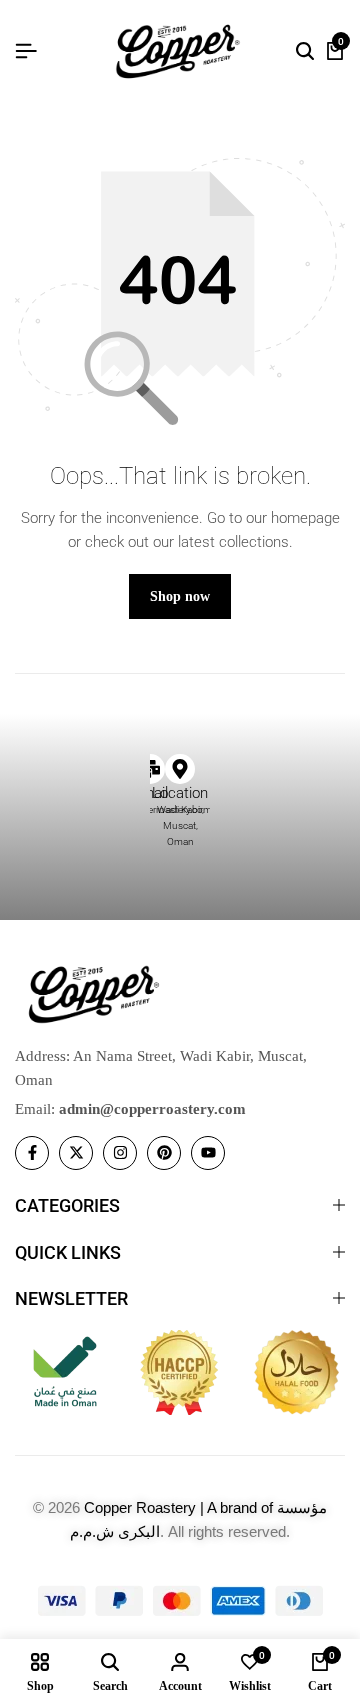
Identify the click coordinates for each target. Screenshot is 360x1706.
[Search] (305, 52)
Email (150, 793)
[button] (171, 754)
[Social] (32, 1153)
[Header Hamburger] (26, 51)
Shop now (180, 596)
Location (180, 793)
